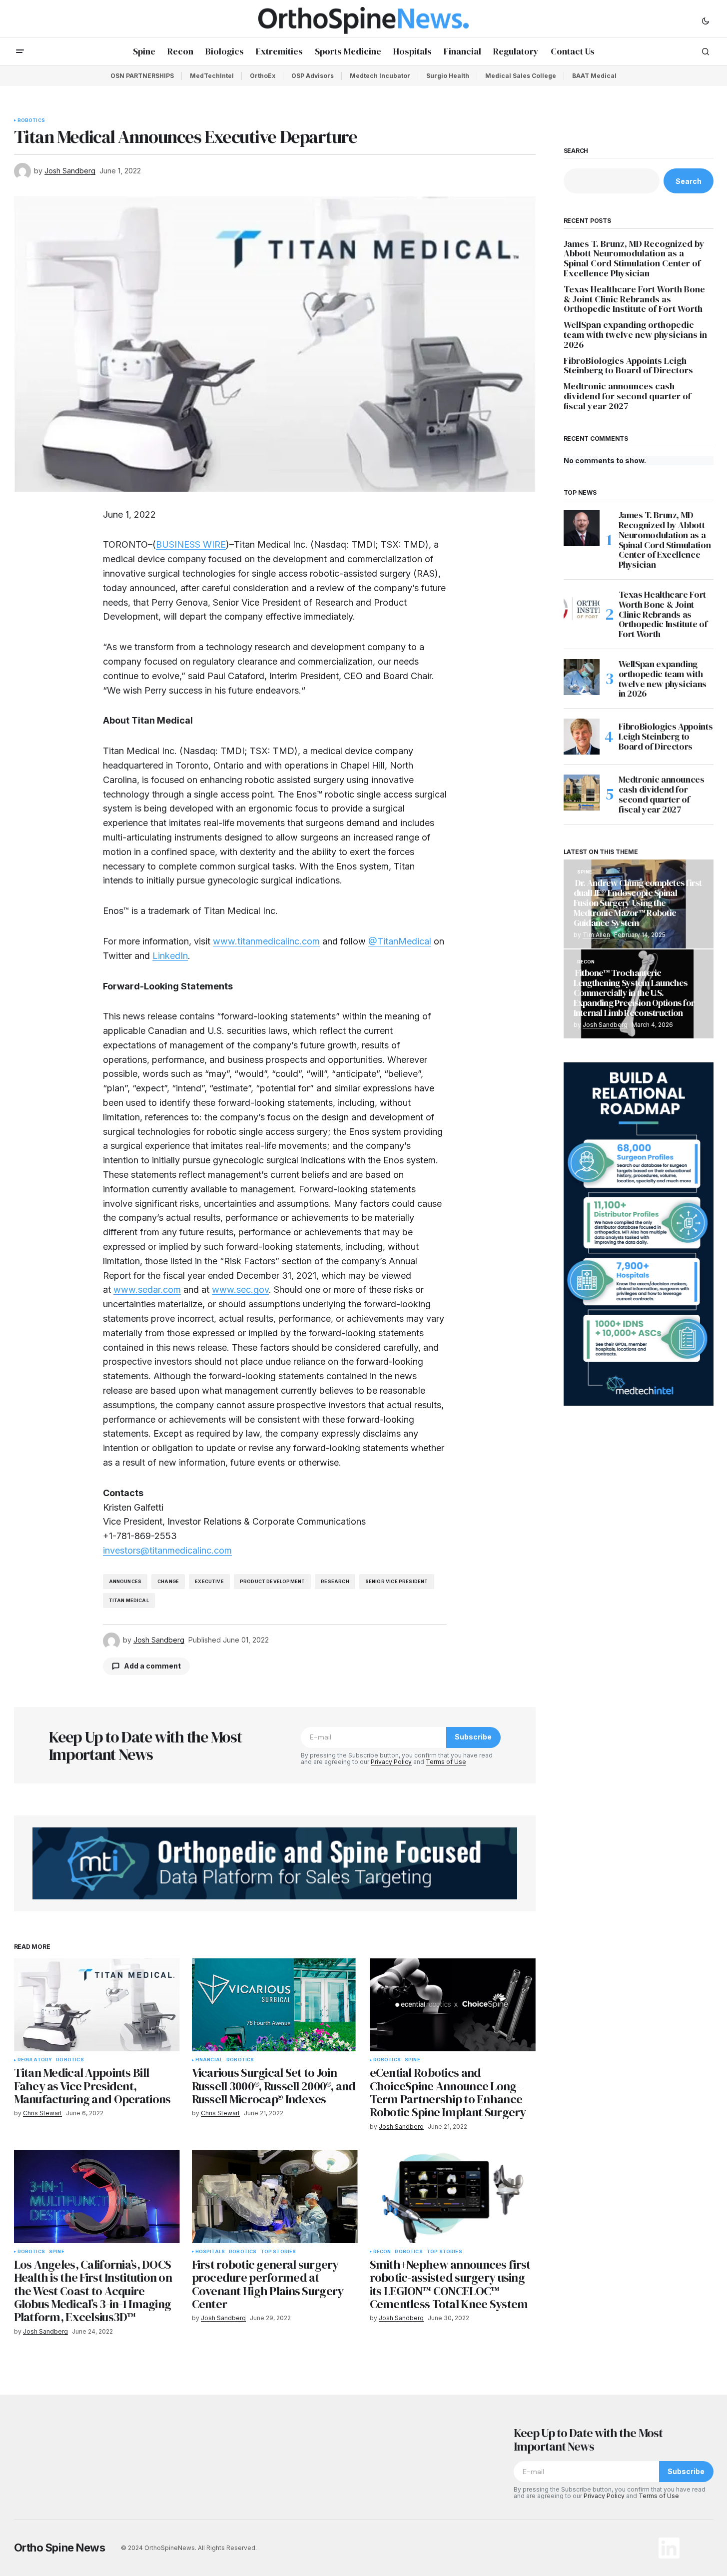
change (168, 1581)
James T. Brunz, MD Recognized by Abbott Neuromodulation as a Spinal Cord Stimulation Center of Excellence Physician (634, 259)
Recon (382, 2252)
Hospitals (210, 2252)
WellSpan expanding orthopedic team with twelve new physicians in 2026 (635, 335)
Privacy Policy (391, 1762)
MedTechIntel (212, 76)
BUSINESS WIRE (191, 544)
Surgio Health (448, 76)
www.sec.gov (240, 1289)
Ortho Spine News (60, 2548)
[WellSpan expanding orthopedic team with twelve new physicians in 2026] (582, 677)
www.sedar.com (147, 1289)
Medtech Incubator (380, 76)
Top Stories (279, 2252)
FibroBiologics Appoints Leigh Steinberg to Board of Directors (628, 366)
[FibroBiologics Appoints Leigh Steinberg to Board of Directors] (582, 737)
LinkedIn (170, 956)
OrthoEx (263, 76)
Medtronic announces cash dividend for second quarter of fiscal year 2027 (627, 396)
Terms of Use (446, 1762)
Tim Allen (596, 935)
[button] (706, 20)
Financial (209, 2060)
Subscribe (473, 1737)
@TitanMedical (400, 941)
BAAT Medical (594, 76)
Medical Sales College (521, 76)
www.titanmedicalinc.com (266, 941)
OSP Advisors (313, 76)
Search (576, 151)
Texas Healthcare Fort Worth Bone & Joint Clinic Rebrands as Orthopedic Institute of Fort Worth (634, 299)
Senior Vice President (397, 1581)
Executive (209, 1581)
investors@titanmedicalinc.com (167, 1550)
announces (125, 1581)
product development (272, 1581)
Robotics (31, 120)
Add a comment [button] (152, 1666)
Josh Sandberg (605, 1025)
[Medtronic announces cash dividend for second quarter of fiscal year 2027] (582, 793)
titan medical (129, 1600)
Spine (412, 2060)
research (335, 1581)
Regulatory (35, 2060)
